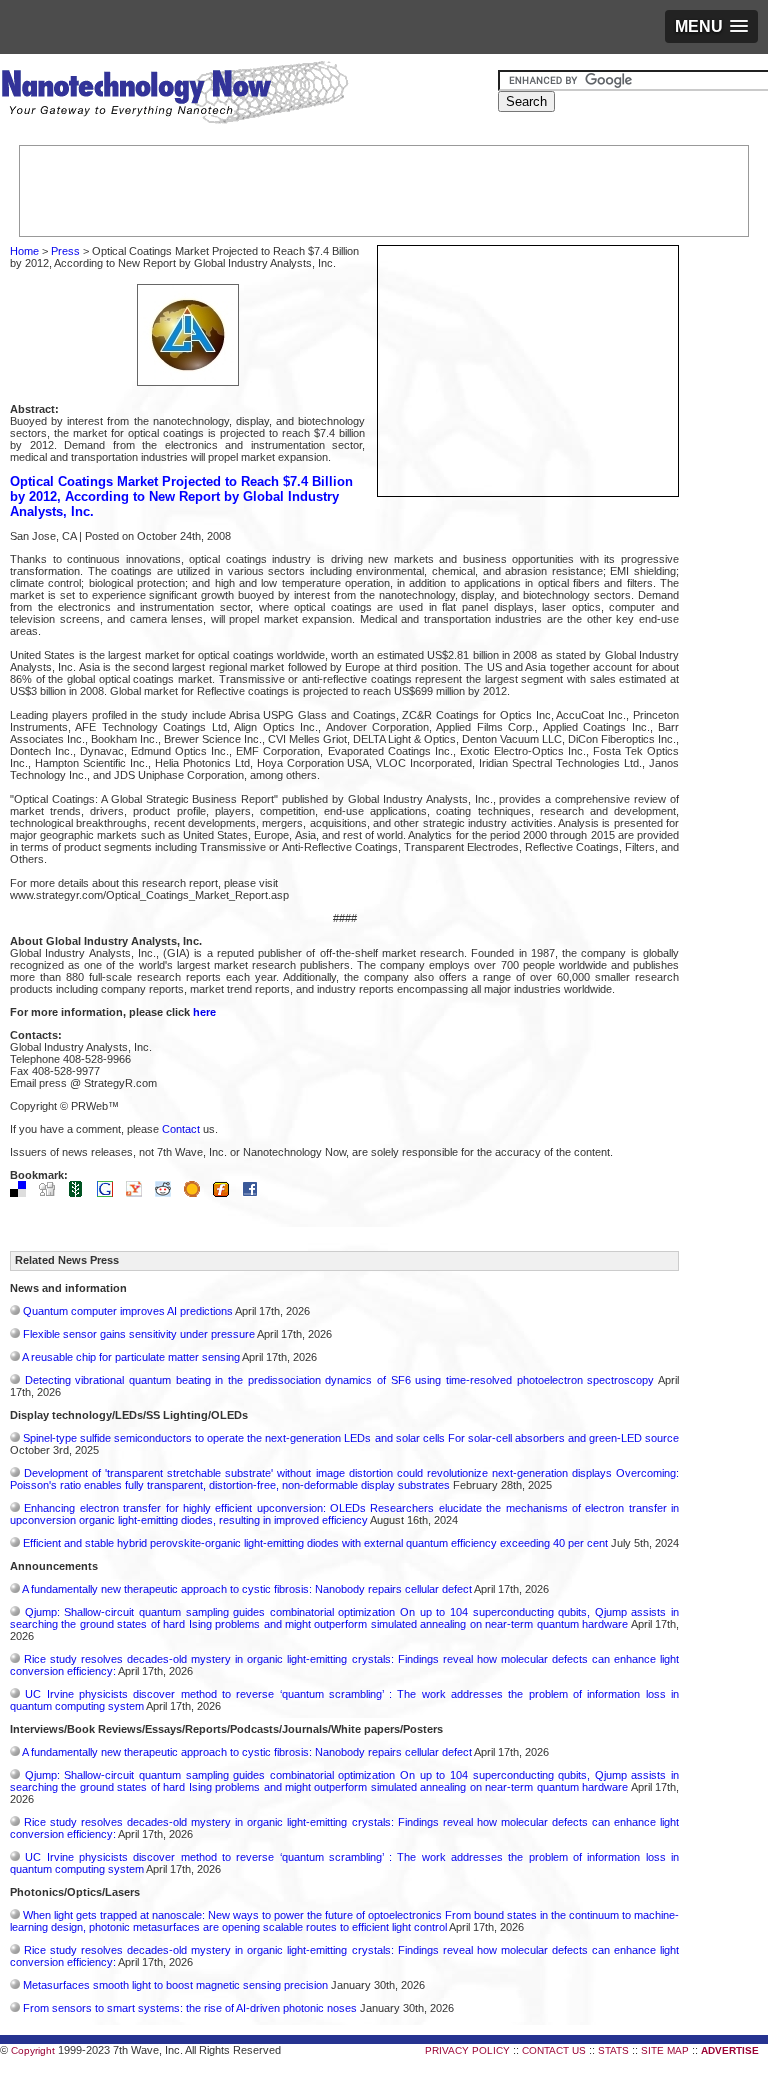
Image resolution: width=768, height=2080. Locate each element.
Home (24, 251)
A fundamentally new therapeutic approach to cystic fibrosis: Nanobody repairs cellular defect (247, 1589)
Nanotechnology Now (174, 95)
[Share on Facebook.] (255, 1193)
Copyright (33, 2050)
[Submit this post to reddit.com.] (168, 1193)
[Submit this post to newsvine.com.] (81, 1193)
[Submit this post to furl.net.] (226, 1193)
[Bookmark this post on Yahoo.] (139, 1193)
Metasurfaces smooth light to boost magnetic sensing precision (175, 1985)
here (204, 1012)
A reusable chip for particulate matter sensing (131, 1357)
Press (65, 251)
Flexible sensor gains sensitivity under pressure (139, 1334)
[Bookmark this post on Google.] (110, 1193)
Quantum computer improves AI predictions (128, 1311)
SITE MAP (665, 2050)
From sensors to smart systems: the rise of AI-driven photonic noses (190, 2008)
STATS (613, 2050)
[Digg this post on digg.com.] (52, 1193)
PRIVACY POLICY (467, 2050)
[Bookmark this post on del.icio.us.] (23, 1193)
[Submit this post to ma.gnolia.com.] (197, 1193)
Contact (181, 1129)
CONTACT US (554, 2050)
